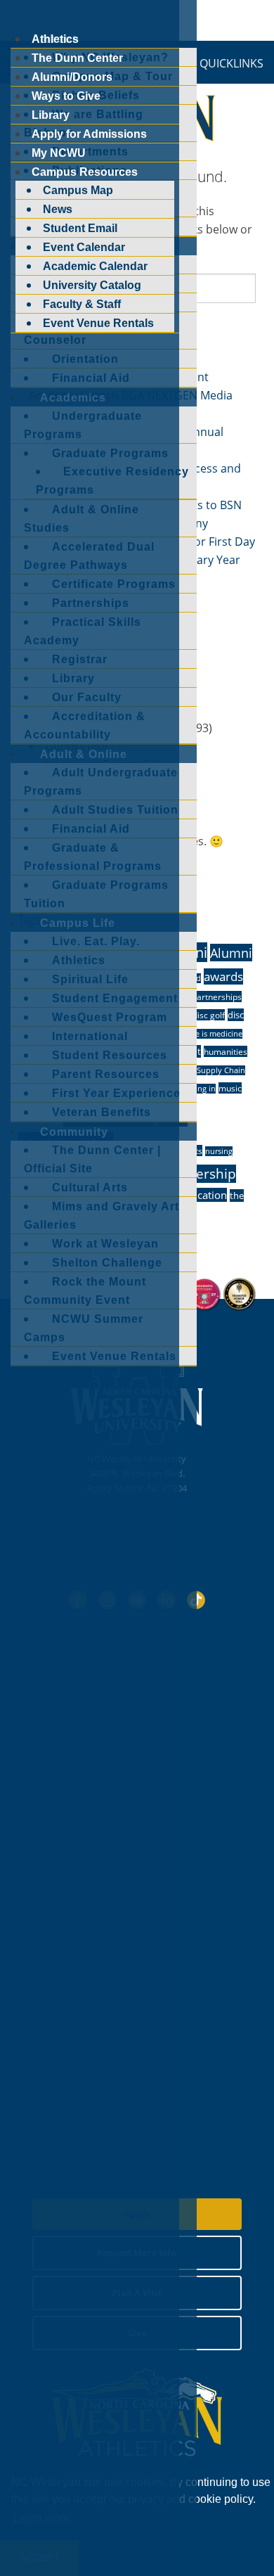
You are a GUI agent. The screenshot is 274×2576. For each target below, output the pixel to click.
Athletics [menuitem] (55, 39)
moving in (197, 1089)
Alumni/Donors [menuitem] (72, 77)
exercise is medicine (207, 1034)
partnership (198, 1174)
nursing (219, 1151)
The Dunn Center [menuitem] (77, 58)
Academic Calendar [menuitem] (95, 266)
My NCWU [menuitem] (59, 153)
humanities (226, 1051)
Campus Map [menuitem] (78, 190)
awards (223, 976)
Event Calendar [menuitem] (84, 247)
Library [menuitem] (51, 115)
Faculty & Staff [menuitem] (82, 304)
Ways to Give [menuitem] (66, 96)
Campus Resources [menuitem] (85, 172)
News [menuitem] (58, 209)
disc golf (209, 1015)
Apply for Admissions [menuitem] (89, 134)
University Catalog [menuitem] (92, 285)
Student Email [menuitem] (80, 228)
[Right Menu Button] (13, 18)
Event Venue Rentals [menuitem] (98, 323)
